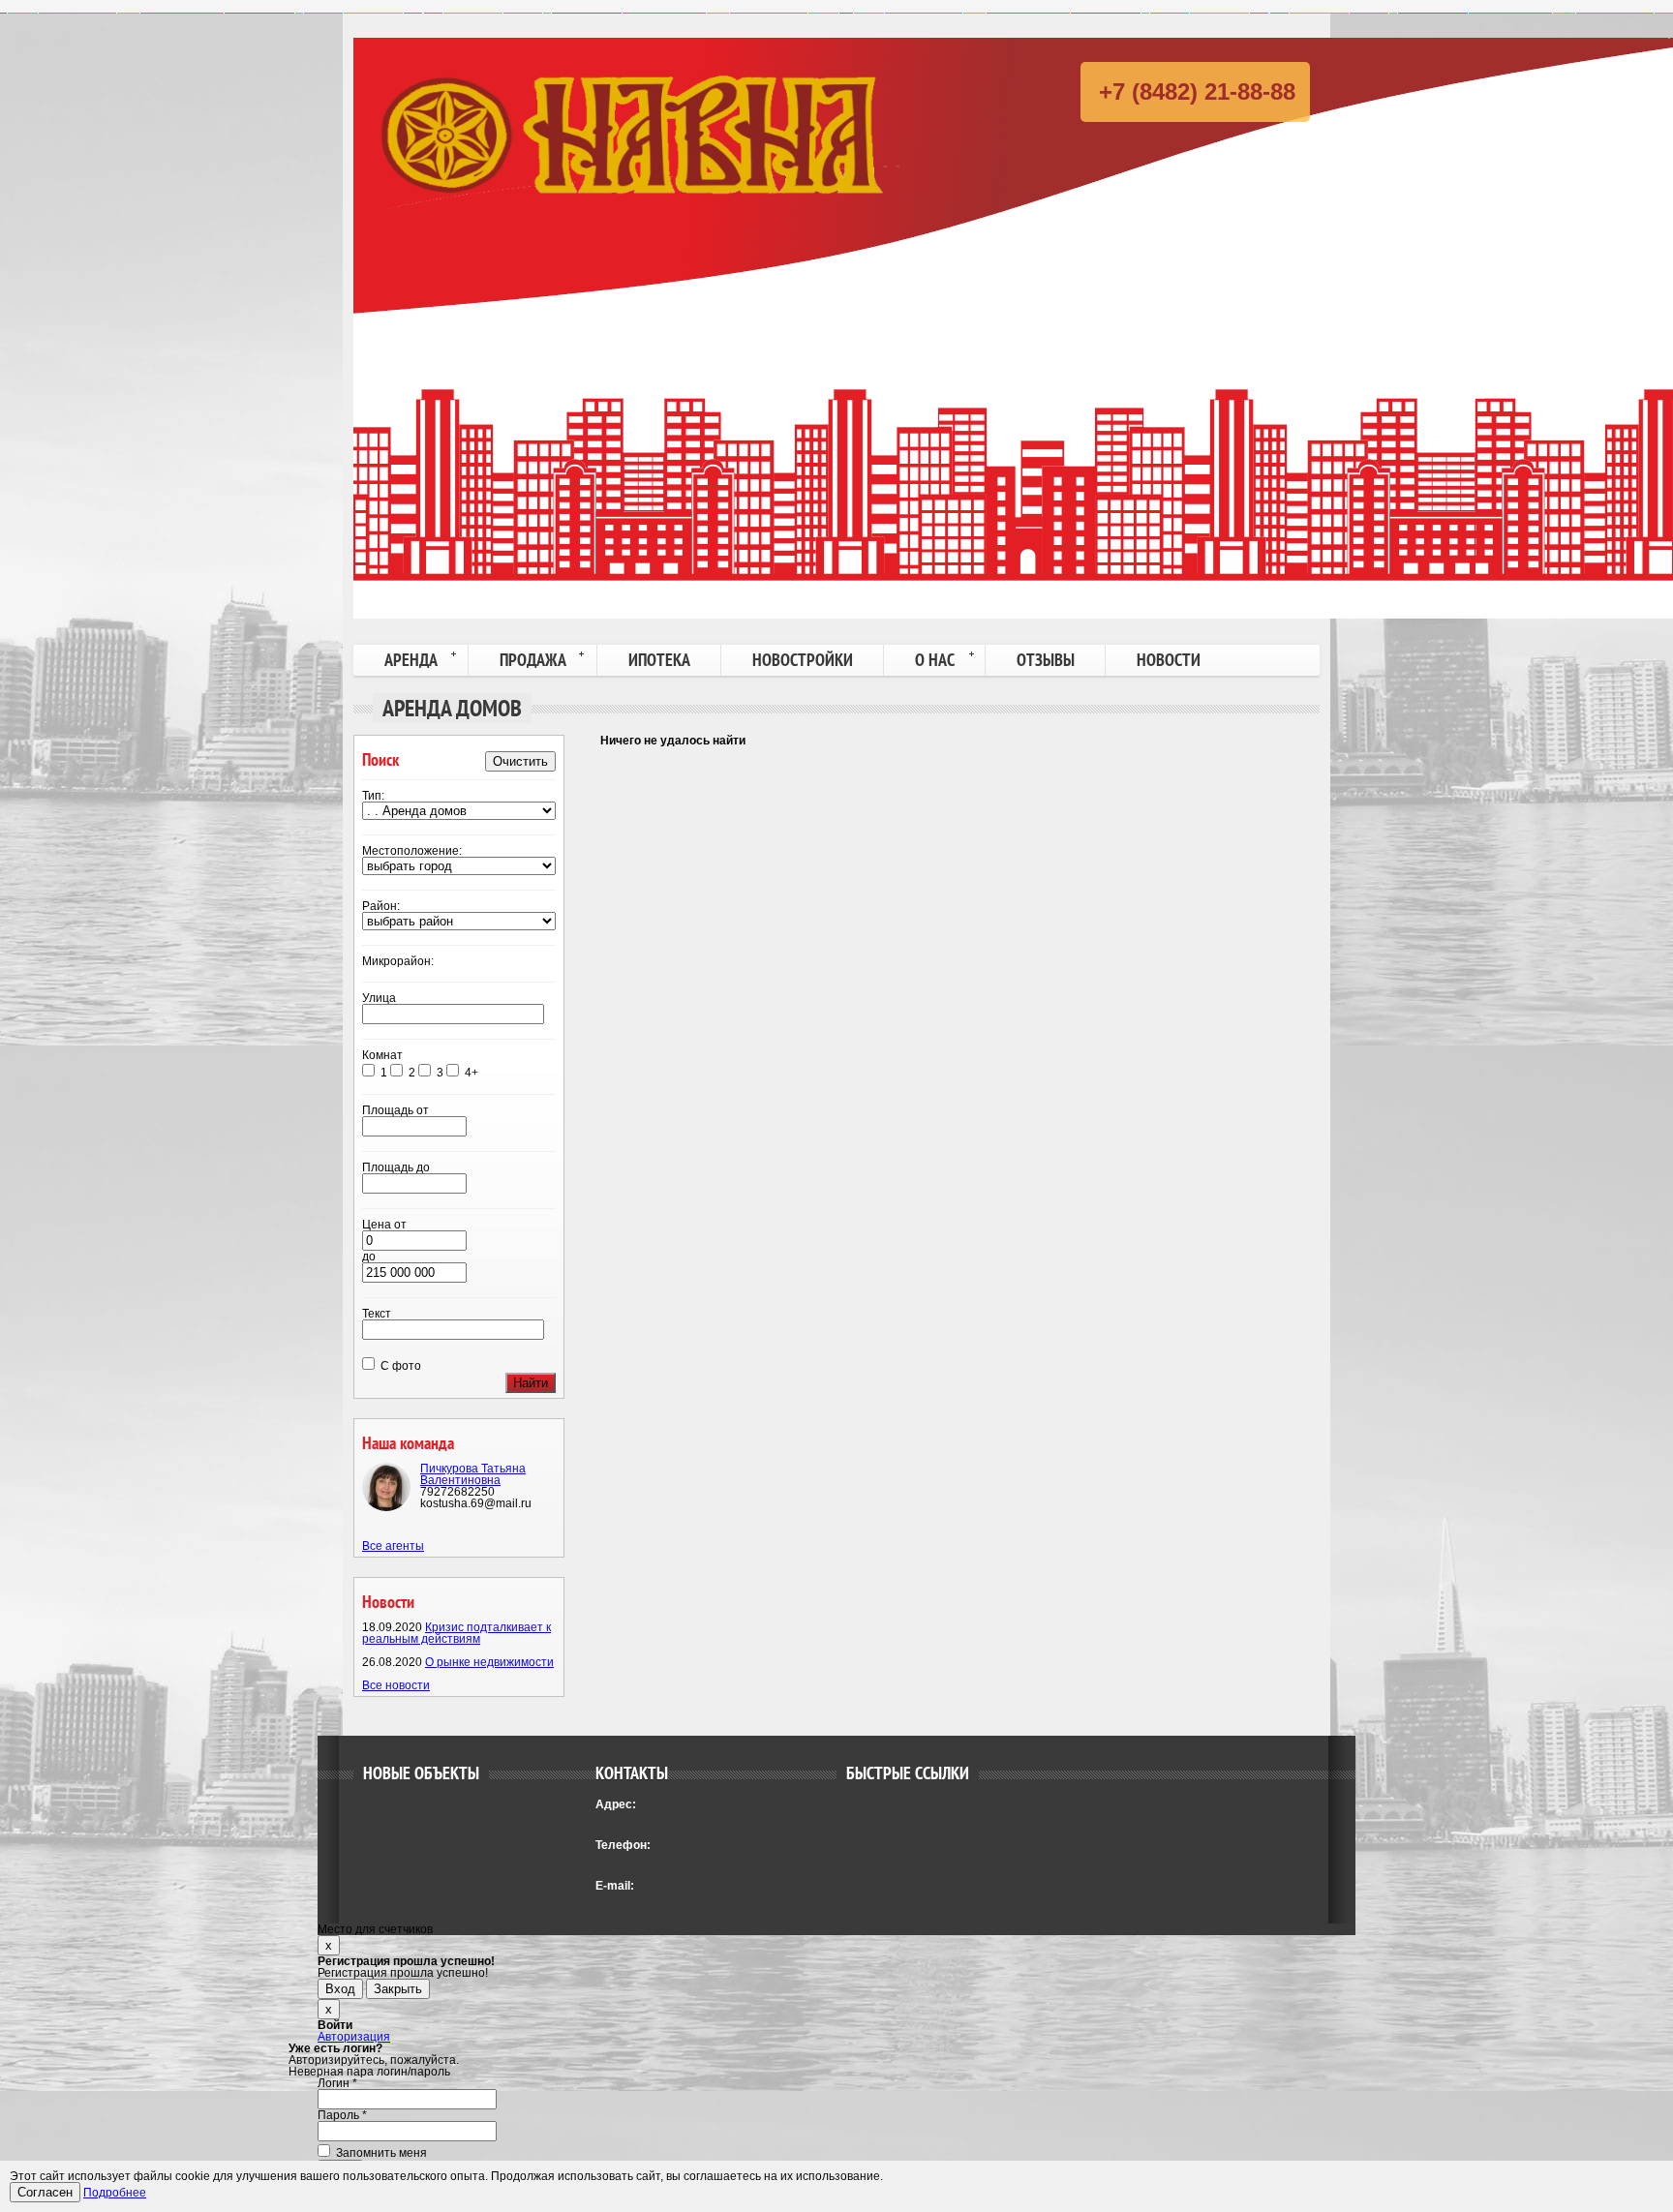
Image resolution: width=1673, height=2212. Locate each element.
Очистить (520, 761)
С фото (399, 1366)
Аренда (411, 660)
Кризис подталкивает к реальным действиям (456, 1633)
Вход (340, 1989)
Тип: (373, 796)
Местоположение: (412, 851)
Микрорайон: (398, 961)
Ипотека (659, 660)
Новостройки (803, 660)
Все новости (396, 1685)
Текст (377, 1314)
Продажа (533, 660)
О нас (935, 660)
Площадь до (396, 1167)
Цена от (384, 1225)
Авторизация (354, 2037)
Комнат (382, 1055)
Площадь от (395, 1110)
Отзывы (1046, 660)
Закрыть (398, 1989)
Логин (337, 2083)
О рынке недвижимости (489, 1662)
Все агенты (393, 1546)
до (369, 1257)
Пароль (342, 2115)
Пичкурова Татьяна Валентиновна (473, 1474)
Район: (381, 906)
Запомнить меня (380, 2153)
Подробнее (115, 2193)
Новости (1169, 660)
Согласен (45, 2192)
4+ (471, 1073)
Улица (379, 998)
